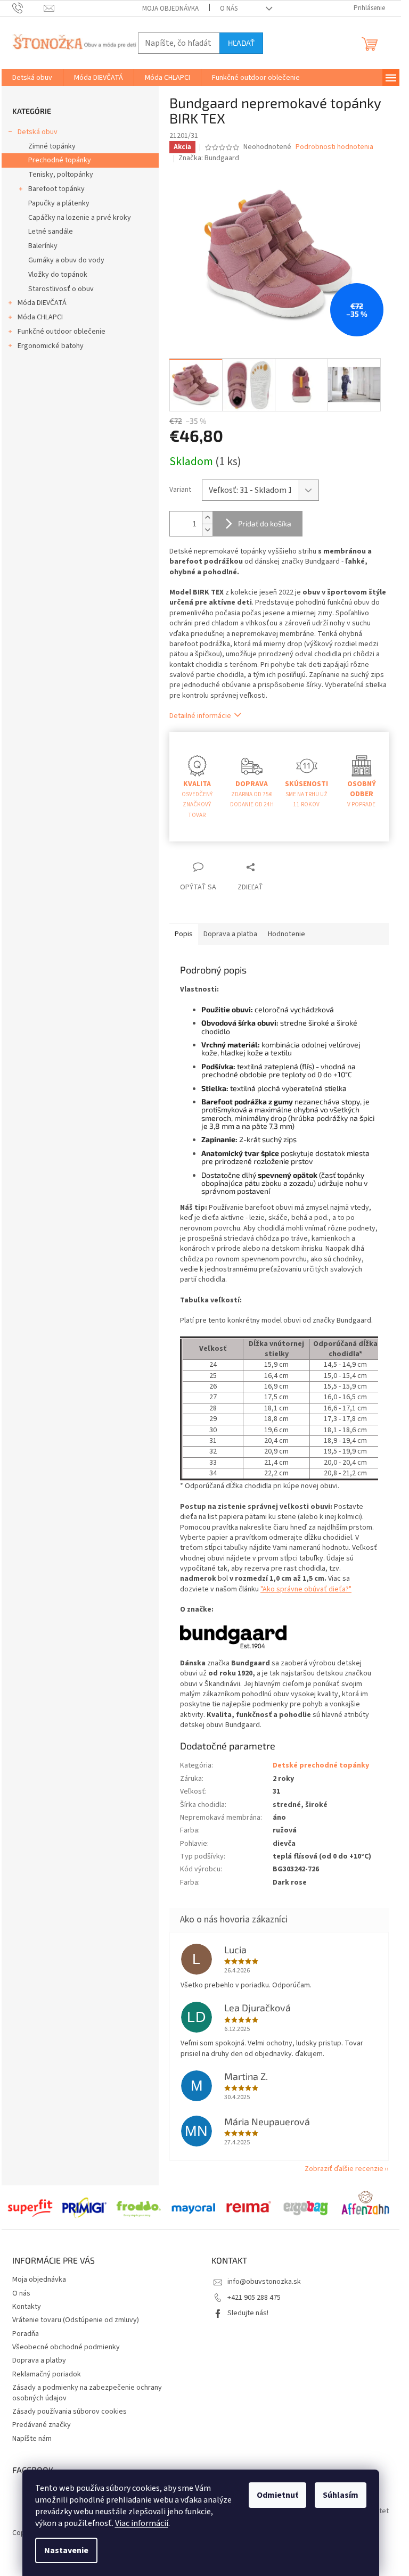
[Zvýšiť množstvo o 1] (207, 518)
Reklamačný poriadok (47, 2374)
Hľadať (241, 43)
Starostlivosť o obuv (61, 289)
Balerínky (43, 246)
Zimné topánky (52, 146)
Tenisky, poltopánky (61, 175)
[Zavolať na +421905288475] (28, 8)
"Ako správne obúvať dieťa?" (306, 1589)
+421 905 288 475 (254, 2298)
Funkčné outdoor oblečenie (62, 332)
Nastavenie (66, 2550)
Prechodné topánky (60, 160)
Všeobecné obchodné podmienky (66, 2347)
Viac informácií (142, 2523)
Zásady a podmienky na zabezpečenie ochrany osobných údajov (87, 2393)
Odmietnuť (277, 2495)
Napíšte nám (32, 2439)
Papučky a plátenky (59, 203)
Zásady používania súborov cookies (69, 2412)
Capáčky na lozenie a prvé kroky (80, 218)
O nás (229, 9)
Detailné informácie (200, 716)
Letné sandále (51, 232)
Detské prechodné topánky (321, 1765)
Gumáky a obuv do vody (66, 260)
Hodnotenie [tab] (287, 934)
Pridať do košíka (265, 523)
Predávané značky (42, 2425)
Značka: (209, 158)
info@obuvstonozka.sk (264, 2282)
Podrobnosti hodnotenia (334, 147)
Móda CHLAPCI (40, 317)
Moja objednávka (170, 9)
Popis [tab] (184, 934)
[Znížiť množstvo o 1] (207, 530)
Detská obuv (38, 132)
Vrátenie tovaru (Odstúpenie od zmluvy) (76, 2320)
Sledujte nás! (248, 2313)
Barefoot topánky (56, 189)
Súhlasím (341, 2495)
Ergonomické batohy (51, 346)
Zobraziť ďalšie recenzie (344, 2169)
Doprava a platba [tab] (230, 934)
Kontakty (27, 2307)
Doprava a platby (39, 2360)
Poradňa (26, 2334)
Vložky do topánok (58, 275)
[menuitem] (32, 78)
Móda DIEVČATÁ (42, 303)
